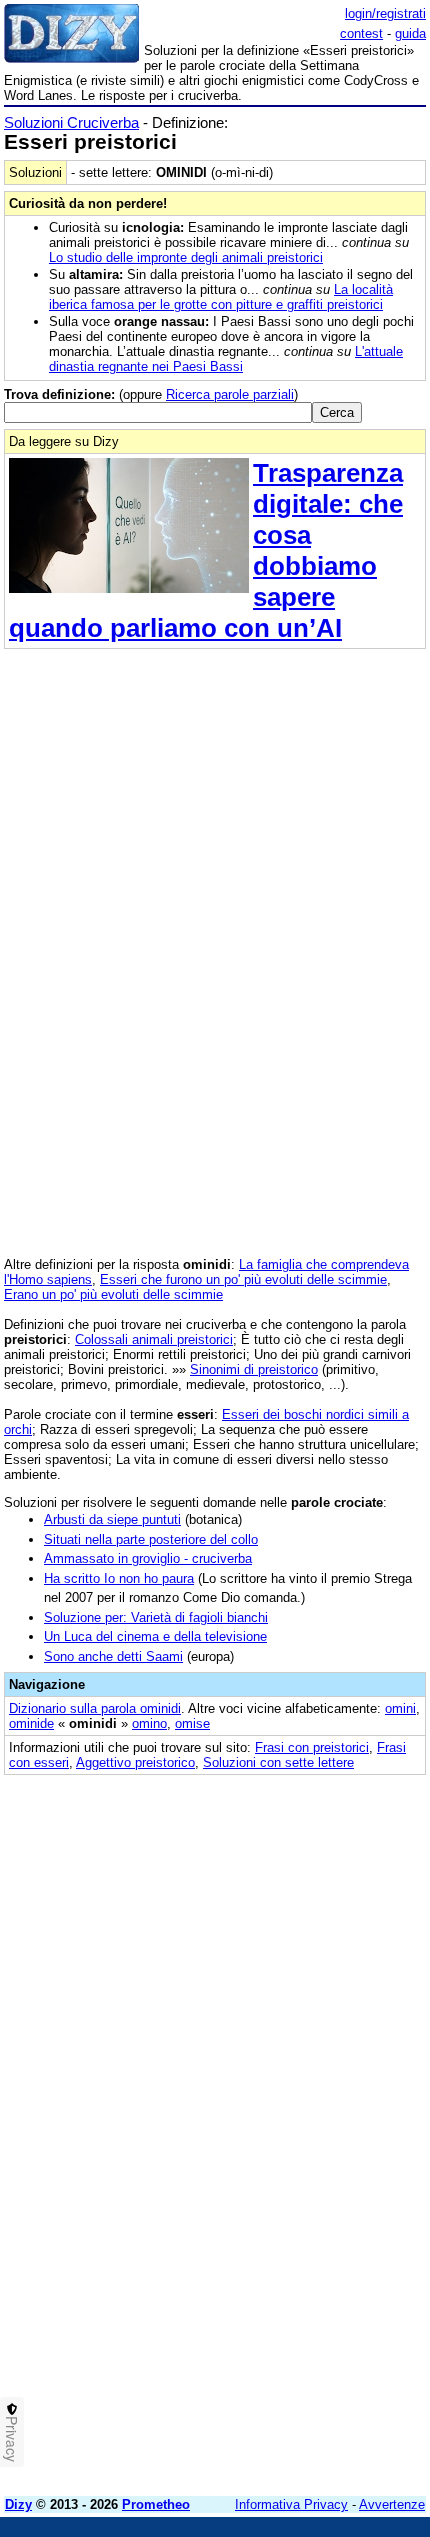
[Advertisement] (215, 2266)
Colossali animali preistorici (154, 1339)
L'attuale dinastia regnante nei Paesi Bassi (226, 359)
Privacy (12, 2439)
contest (361, 33)
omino (149, 1723)
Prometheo (156, 2504)
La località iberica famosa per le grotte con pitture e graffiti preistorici (221, 297)
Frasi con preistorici (312, 1747)
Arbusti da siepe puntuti (112, 1519)
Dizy (18, 2504)
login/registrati (385, 13)
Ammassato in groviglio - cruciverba (148, 1558)
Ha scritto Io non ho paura (119, 1578)
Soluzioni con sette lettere (278, 1762)
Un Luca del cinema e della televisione (155, 1636)
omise (192, 1723)
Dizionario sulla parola (95, 1708)
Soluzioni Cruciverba (71, 122)
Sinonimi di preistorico (254, 1369)
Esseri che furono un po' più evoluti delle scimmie (243, 1279)
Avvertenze (392, 2504)
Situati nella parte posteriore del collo (151, 1539)
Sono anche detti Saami (113, 1656)
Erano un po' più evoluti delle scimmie (113, 1294)
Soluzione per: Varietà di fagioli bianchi (156, 1617)
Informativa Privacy (291, 2504)
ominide (31, 1723)
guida (410, 33)
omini (400, 1708)
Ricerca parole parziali (230, 394)
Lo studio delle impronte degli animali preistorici (186, 257)
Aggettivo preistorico (135, 1762)
